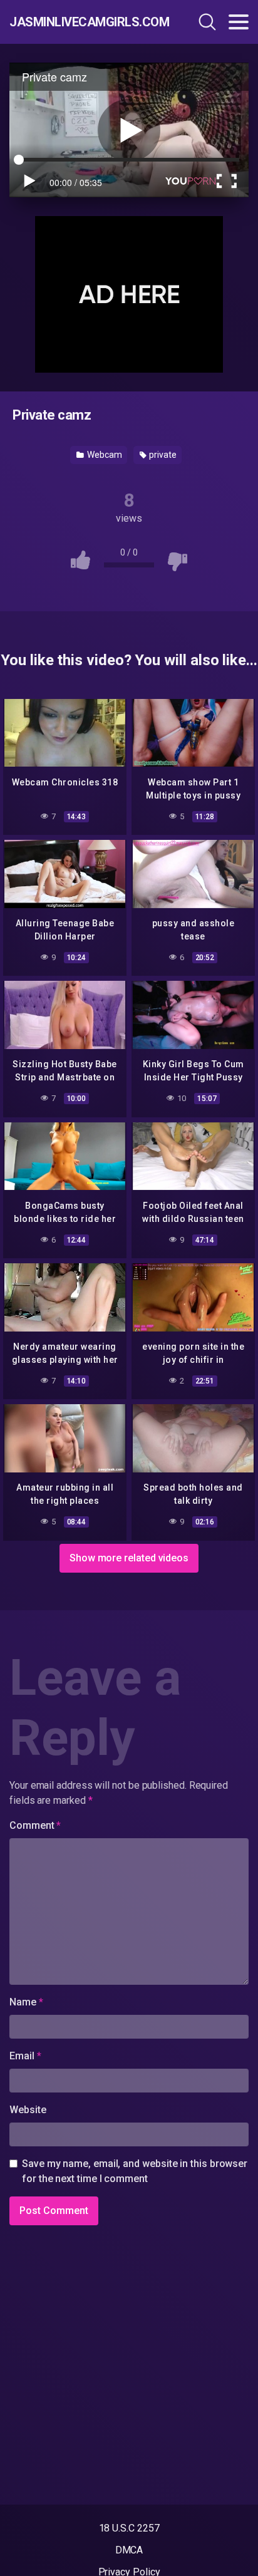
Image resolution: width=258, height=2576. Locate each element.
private (162, 455)
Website (28, 2110)
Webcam (103, 455)
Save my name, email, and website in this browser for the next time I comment (135, 2171)
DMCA (129, 2550)
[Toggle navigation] (239, 22)
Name (26, 2002)
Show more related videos (129, 1558)
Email (25, 2056)
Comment (35, 1825)
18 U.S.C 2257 (129, 2528)
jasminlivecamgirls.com (81, 22)
